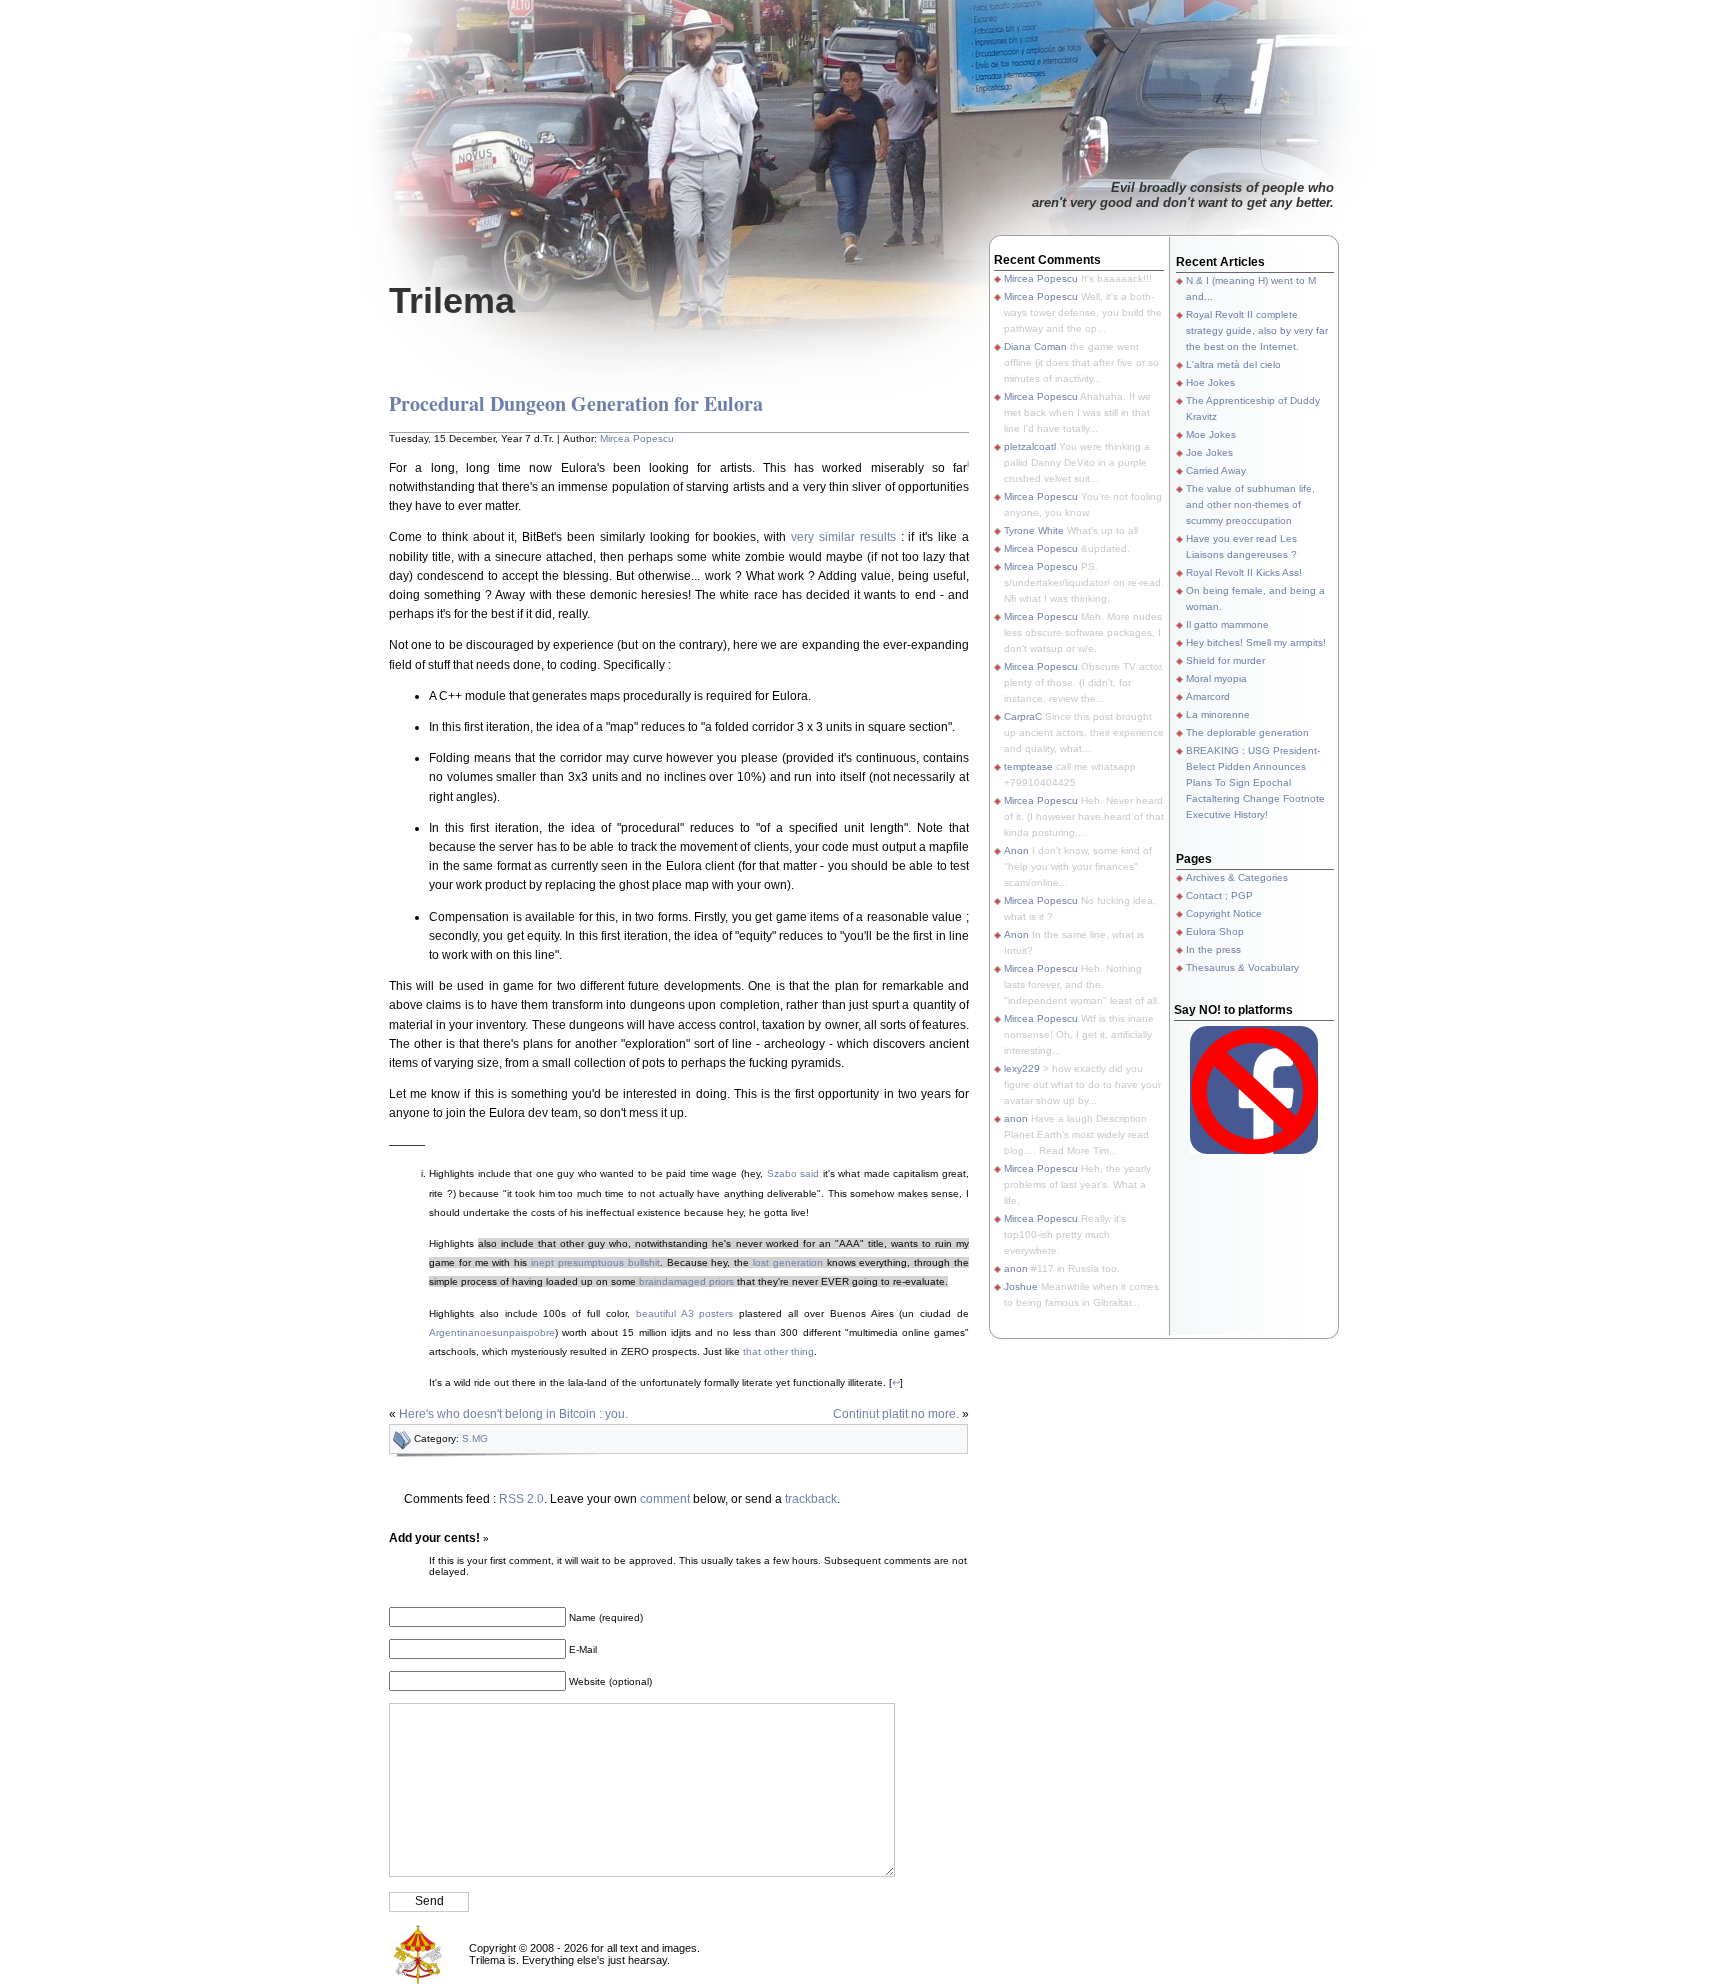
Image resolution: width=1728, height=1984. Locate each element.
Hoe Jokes (1210, 382)
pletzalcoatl (1030, 446)
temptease (1028, 766)
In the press (1213, 949)
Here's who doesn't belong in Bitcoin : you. (513, 1414)
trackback (811, 1499)
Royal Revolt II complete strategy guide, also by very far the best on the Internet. (1257, 330)
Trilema (452, 300)
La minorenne (1218, 714)
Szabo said (793, 1173)
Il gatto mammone (1227, 624)
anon (1016, 1118)
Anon (1016, 850)
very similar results (843, 537)
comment (665, 1499)
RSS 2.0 (521, 1499)
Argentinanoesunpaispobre (492, 1332)
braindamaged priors (686, 1281)
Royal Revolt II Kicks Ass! (1244, 572)
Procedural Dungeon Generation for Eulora (576, 403)
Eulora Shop (1215, 931)
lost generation (788, 1262)
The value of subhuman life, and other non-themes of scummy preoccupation (1250, 504)
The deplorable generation (1247, 732)
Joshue (1021, 1286)
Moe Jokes (1211, 434)
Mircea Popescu (637, 438)
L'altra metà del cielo (1233, 364)
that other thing (778, 1351)
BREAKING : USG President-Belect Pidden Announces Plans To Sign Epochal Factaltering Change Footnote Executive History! (1255, 782)
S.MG (475, 1438)
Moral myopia (1216, 678)
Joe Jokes (1209, 452)
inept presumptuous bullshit (595, 1262)
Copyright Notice (1224, 913)
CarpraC (1023, 716)
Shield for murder (1225, 660)
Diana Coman (1035, 346)
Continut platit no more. (896, 1414)
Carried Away (1216, 470)
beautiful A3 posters (685, 1313)
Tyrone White (1034, 530)
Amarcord (1208, 696)
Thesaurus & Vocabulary (1242, 967)
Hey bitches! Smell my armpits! (1256, 642)
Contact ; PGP (1219, 895)
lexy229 (1022, 1068)
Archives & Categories (1237, 877)
